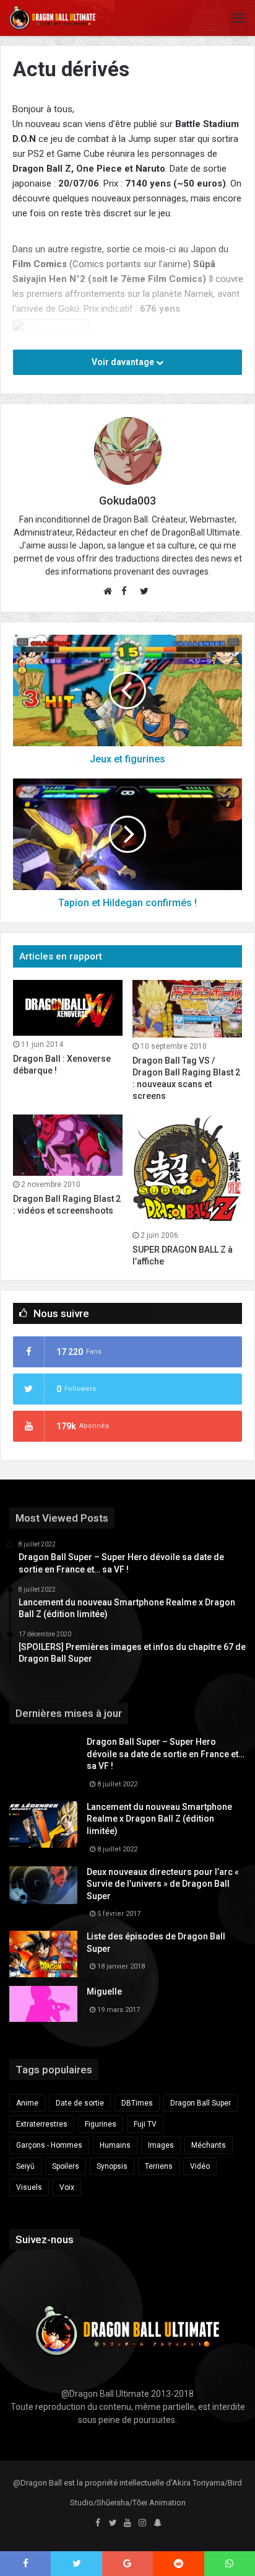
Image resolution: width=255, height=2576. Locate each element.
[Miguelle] (43, 2004)
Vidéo (200, 2166)
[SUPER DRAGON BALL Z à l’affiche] (187, 1171)
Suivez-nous (45, 2239)
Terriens (159, 2166)
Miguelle (104, 1992)
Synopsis (112, 2166)
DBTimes (137, 2103)
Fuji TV (145, 2124)
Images (161, 2145)
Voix (67, 2187)
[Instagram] (142, 2523)
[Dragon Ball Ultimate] (53, 18)
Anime (27, 2103)
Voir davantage (124, 362)
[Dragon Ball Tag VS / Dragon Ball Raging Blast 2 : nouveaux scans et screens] (187, 1009)
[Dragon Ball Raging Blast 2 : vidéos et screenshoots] (68, 1145)
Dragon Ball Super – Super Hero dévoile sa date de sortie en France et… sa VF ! (166, 1754)
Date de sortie (80, 2103)
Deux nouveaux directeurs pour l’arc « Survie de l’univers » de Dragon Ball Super (163, 1884)
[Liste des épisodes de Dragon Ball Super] (43, 1954)
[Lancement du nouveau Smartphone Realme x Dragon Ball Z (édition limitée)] (43, 1824)
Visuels (29, 2187)
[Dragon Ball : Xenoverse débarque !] (68, 1008)
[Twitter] (113, 2523)
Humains (115, 2145)
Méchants (209, 2145)
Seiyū (25, 2166)
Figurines (101, 2124)
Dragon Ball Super (201, 2103)
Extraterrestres (42, 2124)
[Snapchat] (157, 2523)
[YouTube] (127, 2523)
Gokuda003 (127, 501)
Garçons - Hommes (49, 2145)
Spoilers (66, 2166)
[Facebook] (98, 2523)
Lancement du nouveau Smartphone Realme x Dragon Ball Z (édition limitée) (159, 1819)
